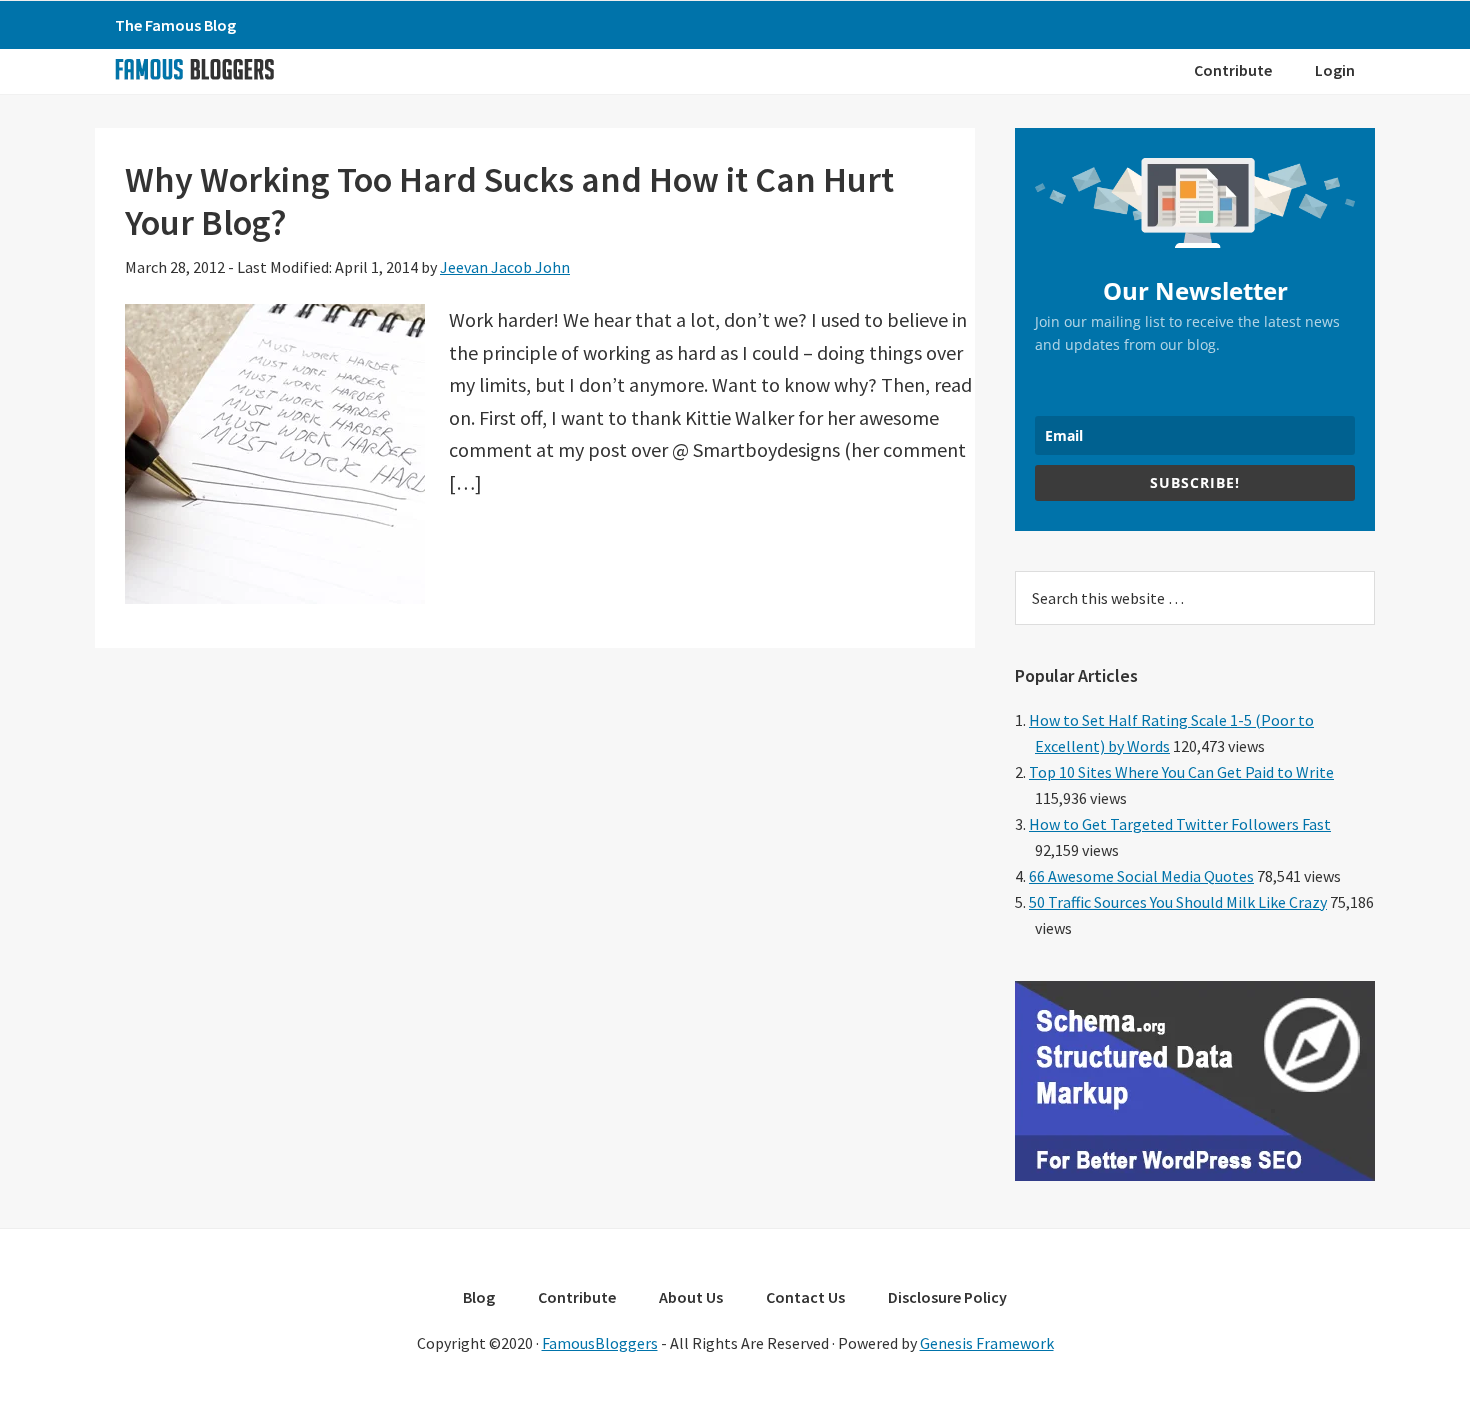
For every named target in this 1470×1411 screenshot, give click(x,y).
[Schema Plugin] (1195, 1175)
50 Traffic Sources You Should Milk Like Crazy (1178, 902)
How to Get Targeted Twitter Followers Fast (1180, 824)
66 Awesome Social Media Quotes (1141, 876)
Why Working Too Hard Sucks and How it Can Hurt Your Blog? (509, 201)
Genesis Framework (987, 1343)
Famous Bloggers (194, 69)
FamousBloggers (600, 1343)
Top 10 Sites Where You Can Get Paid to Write (1181, 772)
